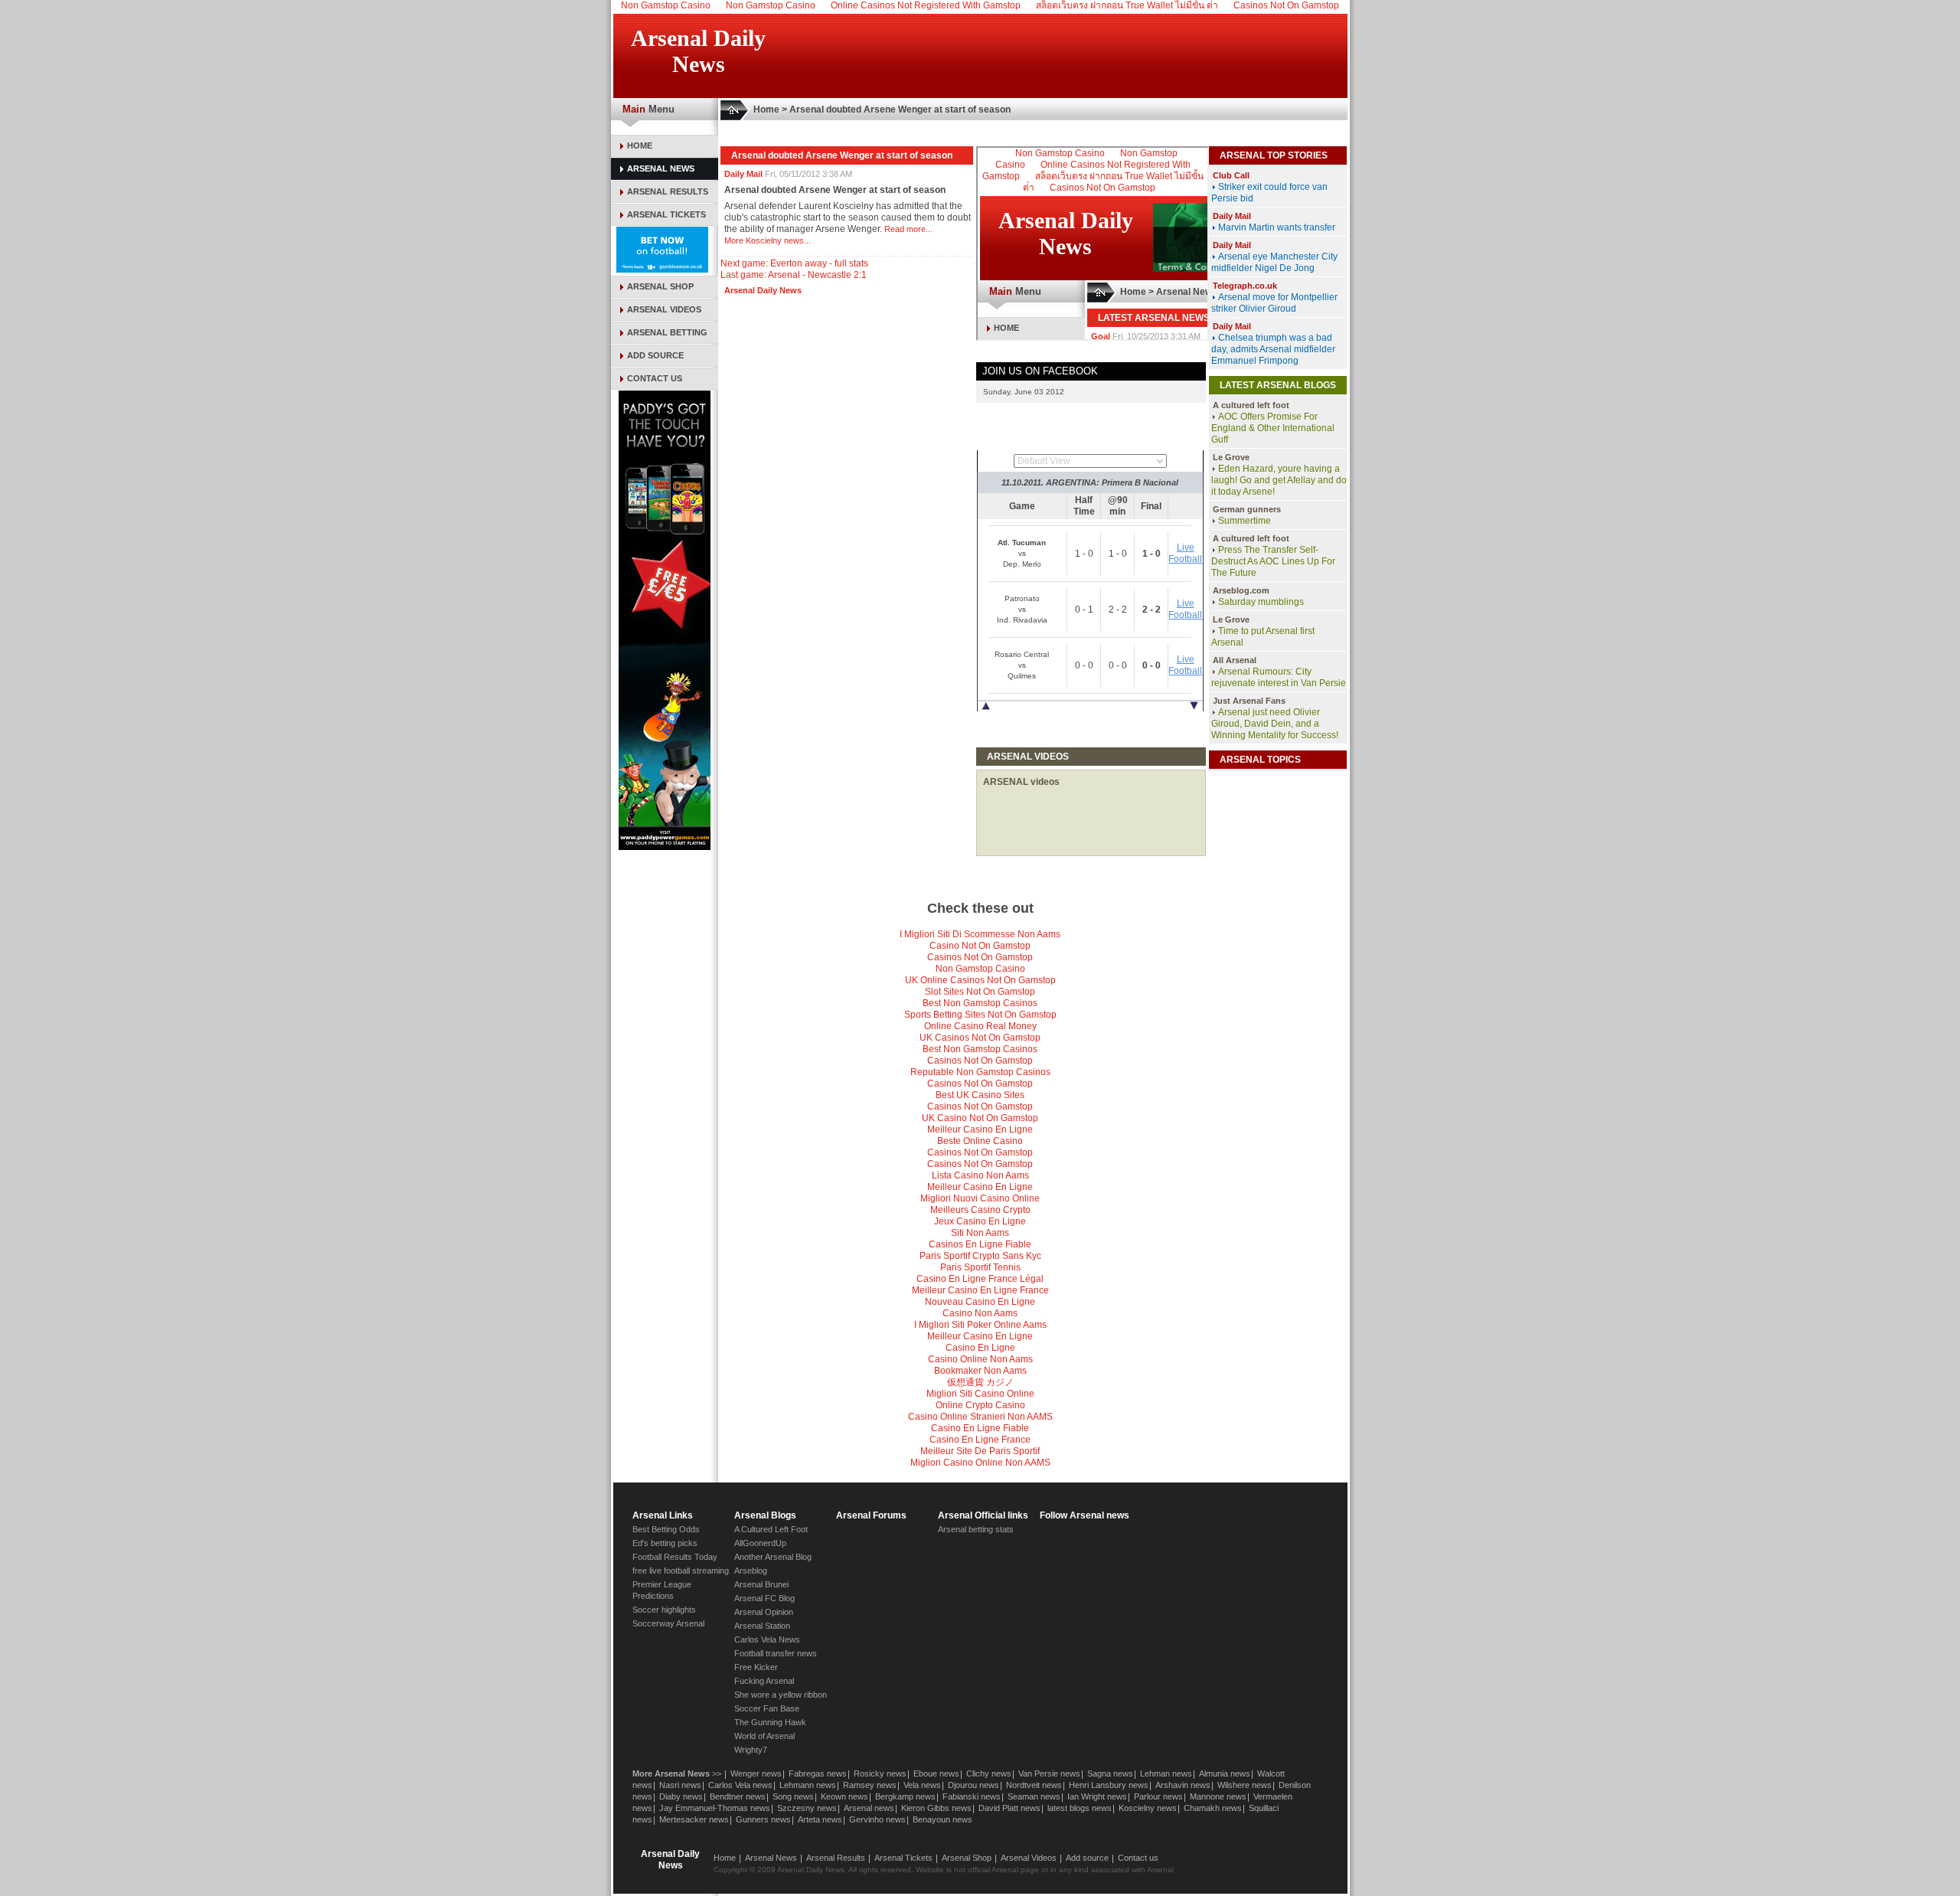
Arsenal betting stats (976, 1529)
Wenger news (756, 1773)
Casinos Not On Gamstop (980, 957)
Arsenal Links (663, 1515)
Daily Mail (743, 174)
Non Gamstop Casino (980, 969)
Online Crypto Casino (980, 1405)
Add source (1087, 1858)
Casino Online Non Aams (980, 1359)
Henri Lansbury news (1109, 1785)
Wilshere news (1245, 1785)
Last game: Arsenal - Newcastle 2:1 (794, 275)
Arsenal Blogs (765, 1515)
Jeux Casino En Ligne (980, 1221)
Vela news (922, 1785)
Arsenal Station (762, 1626)
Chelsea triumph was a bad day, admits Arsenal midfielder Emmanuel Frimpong (1273, 349)
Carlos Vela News (767, 1639)
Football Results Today (675, 1557)
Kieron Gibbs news (936, 1808)
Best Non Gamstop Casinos (980, 1003)
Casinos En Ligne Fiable (980, 1244)
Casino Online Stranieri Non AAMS (980, 1417)
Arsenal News (771, 1858)
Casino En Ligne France (980, 1440)
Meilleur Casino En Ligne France (980, 1290)
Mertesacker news (694, 1819)
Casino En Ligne (980, 1348)
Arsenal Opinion (764, 1612)
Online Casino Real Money (980, 1026)
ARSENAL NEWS (661, 168)
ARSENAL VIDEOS (664, 309)
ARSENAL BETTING (667, 332)
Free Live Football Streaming (1090, 722)
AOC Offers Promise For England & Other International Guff (1273, 428)
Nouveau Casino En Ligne (980, 1302)
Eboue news (936, 1773)
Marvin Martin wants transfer (1277, 227)
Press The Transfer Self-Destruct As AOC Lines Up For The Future (1273, 561)
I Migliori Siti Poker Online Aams (980, 1325)
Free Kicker (756, 1667)
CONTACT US (655, 378)
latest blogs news (1080, 1808)
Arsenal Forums (871, 1515)
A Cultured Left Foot (771, 1529)
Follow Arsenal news (1085, 1515)
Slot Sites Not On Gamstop (980, 992)
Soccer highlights (664, 1610)
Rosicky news (880, 1773)
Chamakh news (1213, 1808)
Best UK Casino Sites (980, 1095)
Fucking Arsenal (764, 1681)
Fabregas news (818, 1773)
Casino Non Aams (980, 1313)
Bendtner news (738, 1796)
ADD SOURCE (655, 355)
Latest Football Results (1090, 439)
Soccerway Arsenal (668, 1623)
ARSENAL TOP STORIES (1274, 155)
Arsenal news (869, 1808)
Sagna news (1110, 1773)
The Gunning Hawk (770, 1722)
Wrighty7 (751, 1750)
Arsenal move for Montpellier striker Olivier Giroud (1274, 303)
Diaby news (681, 1796)
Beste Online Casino (980, 1141)
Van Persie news (1049, 1773)
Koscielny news (1148, 1808)
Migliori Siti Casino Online (980, 1394)
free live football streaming (681, 1571)
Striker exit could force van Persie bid (1269, 193)
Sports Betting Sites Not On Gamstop (980, 1015)
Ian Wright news (1097, 1796)
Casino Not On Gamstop (980, 946)
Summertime (1245, 521)
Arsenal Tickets (903, 1858)
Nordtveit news (1034, 1785)
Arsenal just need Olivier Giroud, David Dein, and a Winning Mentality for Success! (1275, 724)
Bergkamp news (905, 1796)
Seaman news (1034, 1796)
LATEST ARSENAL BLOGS (1278, 385)
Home (766, 110)
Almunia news (1225, 1773)
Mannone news (1218, 1796)
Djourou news (973, 1785)
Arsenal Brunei (761, 1584)
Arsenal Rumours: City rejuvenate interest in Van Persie (1279, 677)
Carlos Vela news (740, 1785)
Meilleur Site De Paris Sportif (980, 1451)
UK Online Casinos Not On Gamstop (980, 980)
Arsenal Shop (967, 1858)
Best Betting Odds (666, 1529)
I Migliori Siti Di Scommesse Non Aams (980, 934)
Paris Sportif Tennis (980, 1267)
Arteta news (820, 1819)
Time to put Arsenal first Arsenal (1263, 637)
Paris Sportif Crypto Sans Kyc (980, 1256)
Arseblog (751, 1571)
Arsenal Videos (1029, 1858)
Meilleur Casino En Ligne (980, 1129)
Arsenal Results (836, 1858)
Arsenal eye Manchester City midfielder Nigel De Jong (1274, 262)
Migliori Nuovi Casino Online (980, 1198)
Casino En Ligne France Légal (980, 1279)
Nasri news (680, 1785)
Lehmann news (808, 1785)
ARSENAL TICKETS (666, 214)
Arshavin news (1183, 1785)
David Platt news (1009, 1808)
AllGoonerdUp (760, 1543)
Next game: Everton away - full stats (794, 263)
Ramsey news (870, 1785)
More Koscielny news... (768, 240)
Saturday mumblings (1261, 602)
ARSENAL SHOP (660, 286)
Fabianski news (972, 1796)
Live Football (1185, 553)
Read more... (908, 229)
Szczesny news (807, 1808)
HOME (640, 145)
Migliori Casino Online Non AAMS (980, 1463)
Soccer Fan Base (767, 1708)
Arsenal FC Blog (764, 1598)
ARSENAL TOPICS (1260, 760)
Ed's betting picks (665, 1543)
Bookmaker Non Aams (980, 1371)
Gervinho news (877, 1819)
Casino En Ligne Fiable (980, 1428)
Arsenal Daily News (763, 290)
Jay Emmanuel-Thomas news (715, 1808)
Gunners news (763, 1819)
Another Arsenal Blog (773, 1557)
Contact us (1138, 1858)
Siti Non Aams (980, 1233)
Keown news (844, 1796)
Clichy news (989, 1773)
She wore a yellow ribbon (781, 1695)
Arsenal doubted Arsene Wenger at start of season (900, 110)
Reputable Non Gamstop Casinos (980, 1072)
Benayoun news (942, 1819)
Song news (793, 1796)
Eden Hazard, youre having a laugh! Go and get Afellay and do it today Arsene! (1279, 480)
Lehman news (1166, 1773)
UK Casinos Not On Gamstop (980, 1038)
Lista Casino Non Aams (980, 1175)
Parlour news (1158, 1796)
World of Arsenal (764, 1736)
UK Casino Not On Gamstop (980, 1118)
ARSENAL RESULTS (668, 191)
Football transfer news (776, 1653)
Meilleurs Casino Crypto (980, 1210)
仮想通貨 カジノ (980, 1382)
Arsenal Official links (983, 1515)
